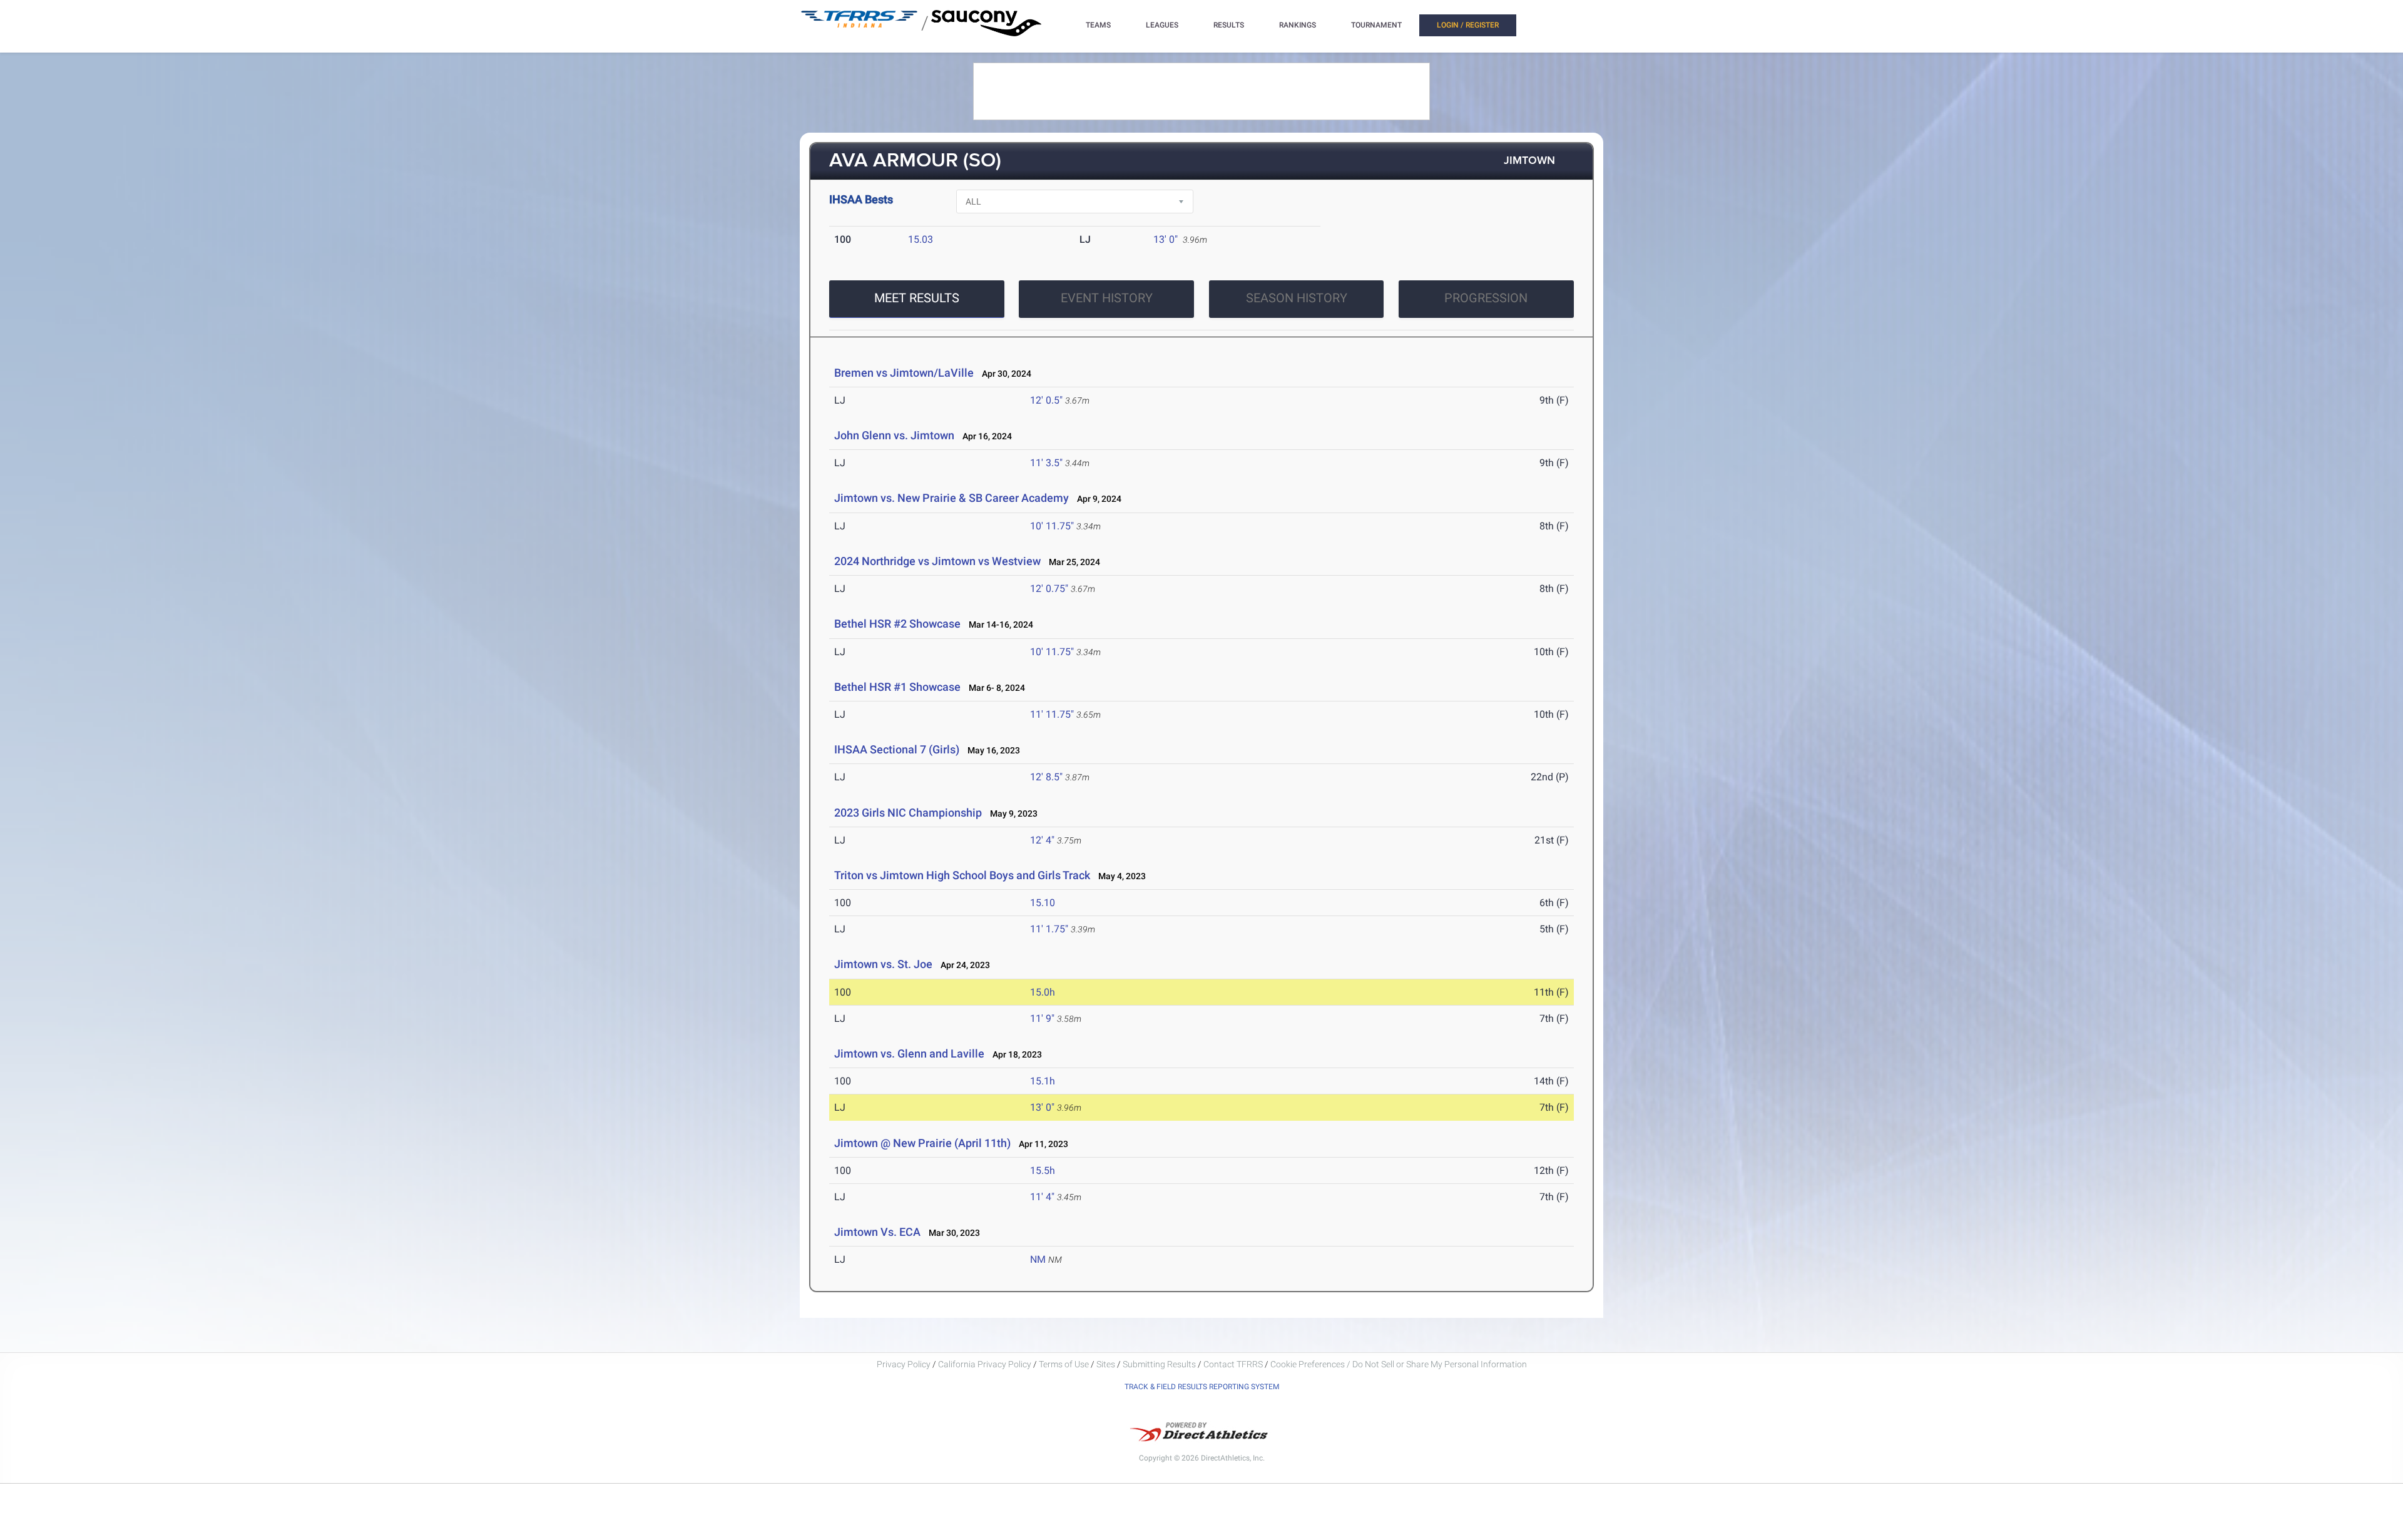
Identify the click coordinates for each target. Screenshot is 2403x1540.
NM (1038, 1259)
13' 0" (1166, 239)
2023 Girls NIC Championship (908, 813)
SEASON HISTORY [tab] (1297, 298)
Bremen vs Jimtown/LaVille (904, 373)
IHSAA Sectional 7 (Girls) (897, 749)
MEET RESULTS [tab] (917, 298)
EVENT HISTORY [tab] (1107, 298)
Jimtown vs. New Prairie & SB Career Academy (952, 498)
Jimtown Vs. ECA (877, 1232)
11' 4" (1042, 1197)
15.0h (1043, 992)
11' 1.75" (1049, 929)
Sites (1106, 1364)
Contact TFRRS (1234, 1364)
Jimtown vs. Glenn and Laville (909, 1053)
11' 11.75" (1052, 714)
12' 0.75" (1049, 589)
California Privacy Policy (985, 1364)
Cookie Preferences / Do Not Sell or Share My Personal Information (1399, 1364)
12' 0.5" (1046, 400)
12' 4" (1042, 840)
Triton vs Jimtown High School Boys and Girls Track (962, 875)
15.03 (921, 239)
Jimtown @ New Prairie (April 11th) (922, 1143)
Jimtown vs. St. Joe (883, 964)
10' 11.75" (1052, 526)
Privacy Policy (904, 1364)
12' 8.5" (1046, 777)
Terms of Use (1064, 1364)
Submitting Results (1159, 1364)
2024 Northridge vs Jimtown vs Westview (937, 561)
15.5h (1043, 1170)
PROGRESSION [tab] (1486, 298)
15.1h (1043, 1081)
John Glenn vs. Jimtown (894, 435)
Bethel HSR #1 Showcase (897, 687)
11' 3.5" (1046, 463)
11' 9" (1042, 1018)
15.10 (1043, 903)
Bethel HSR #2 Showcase (897, 624)
